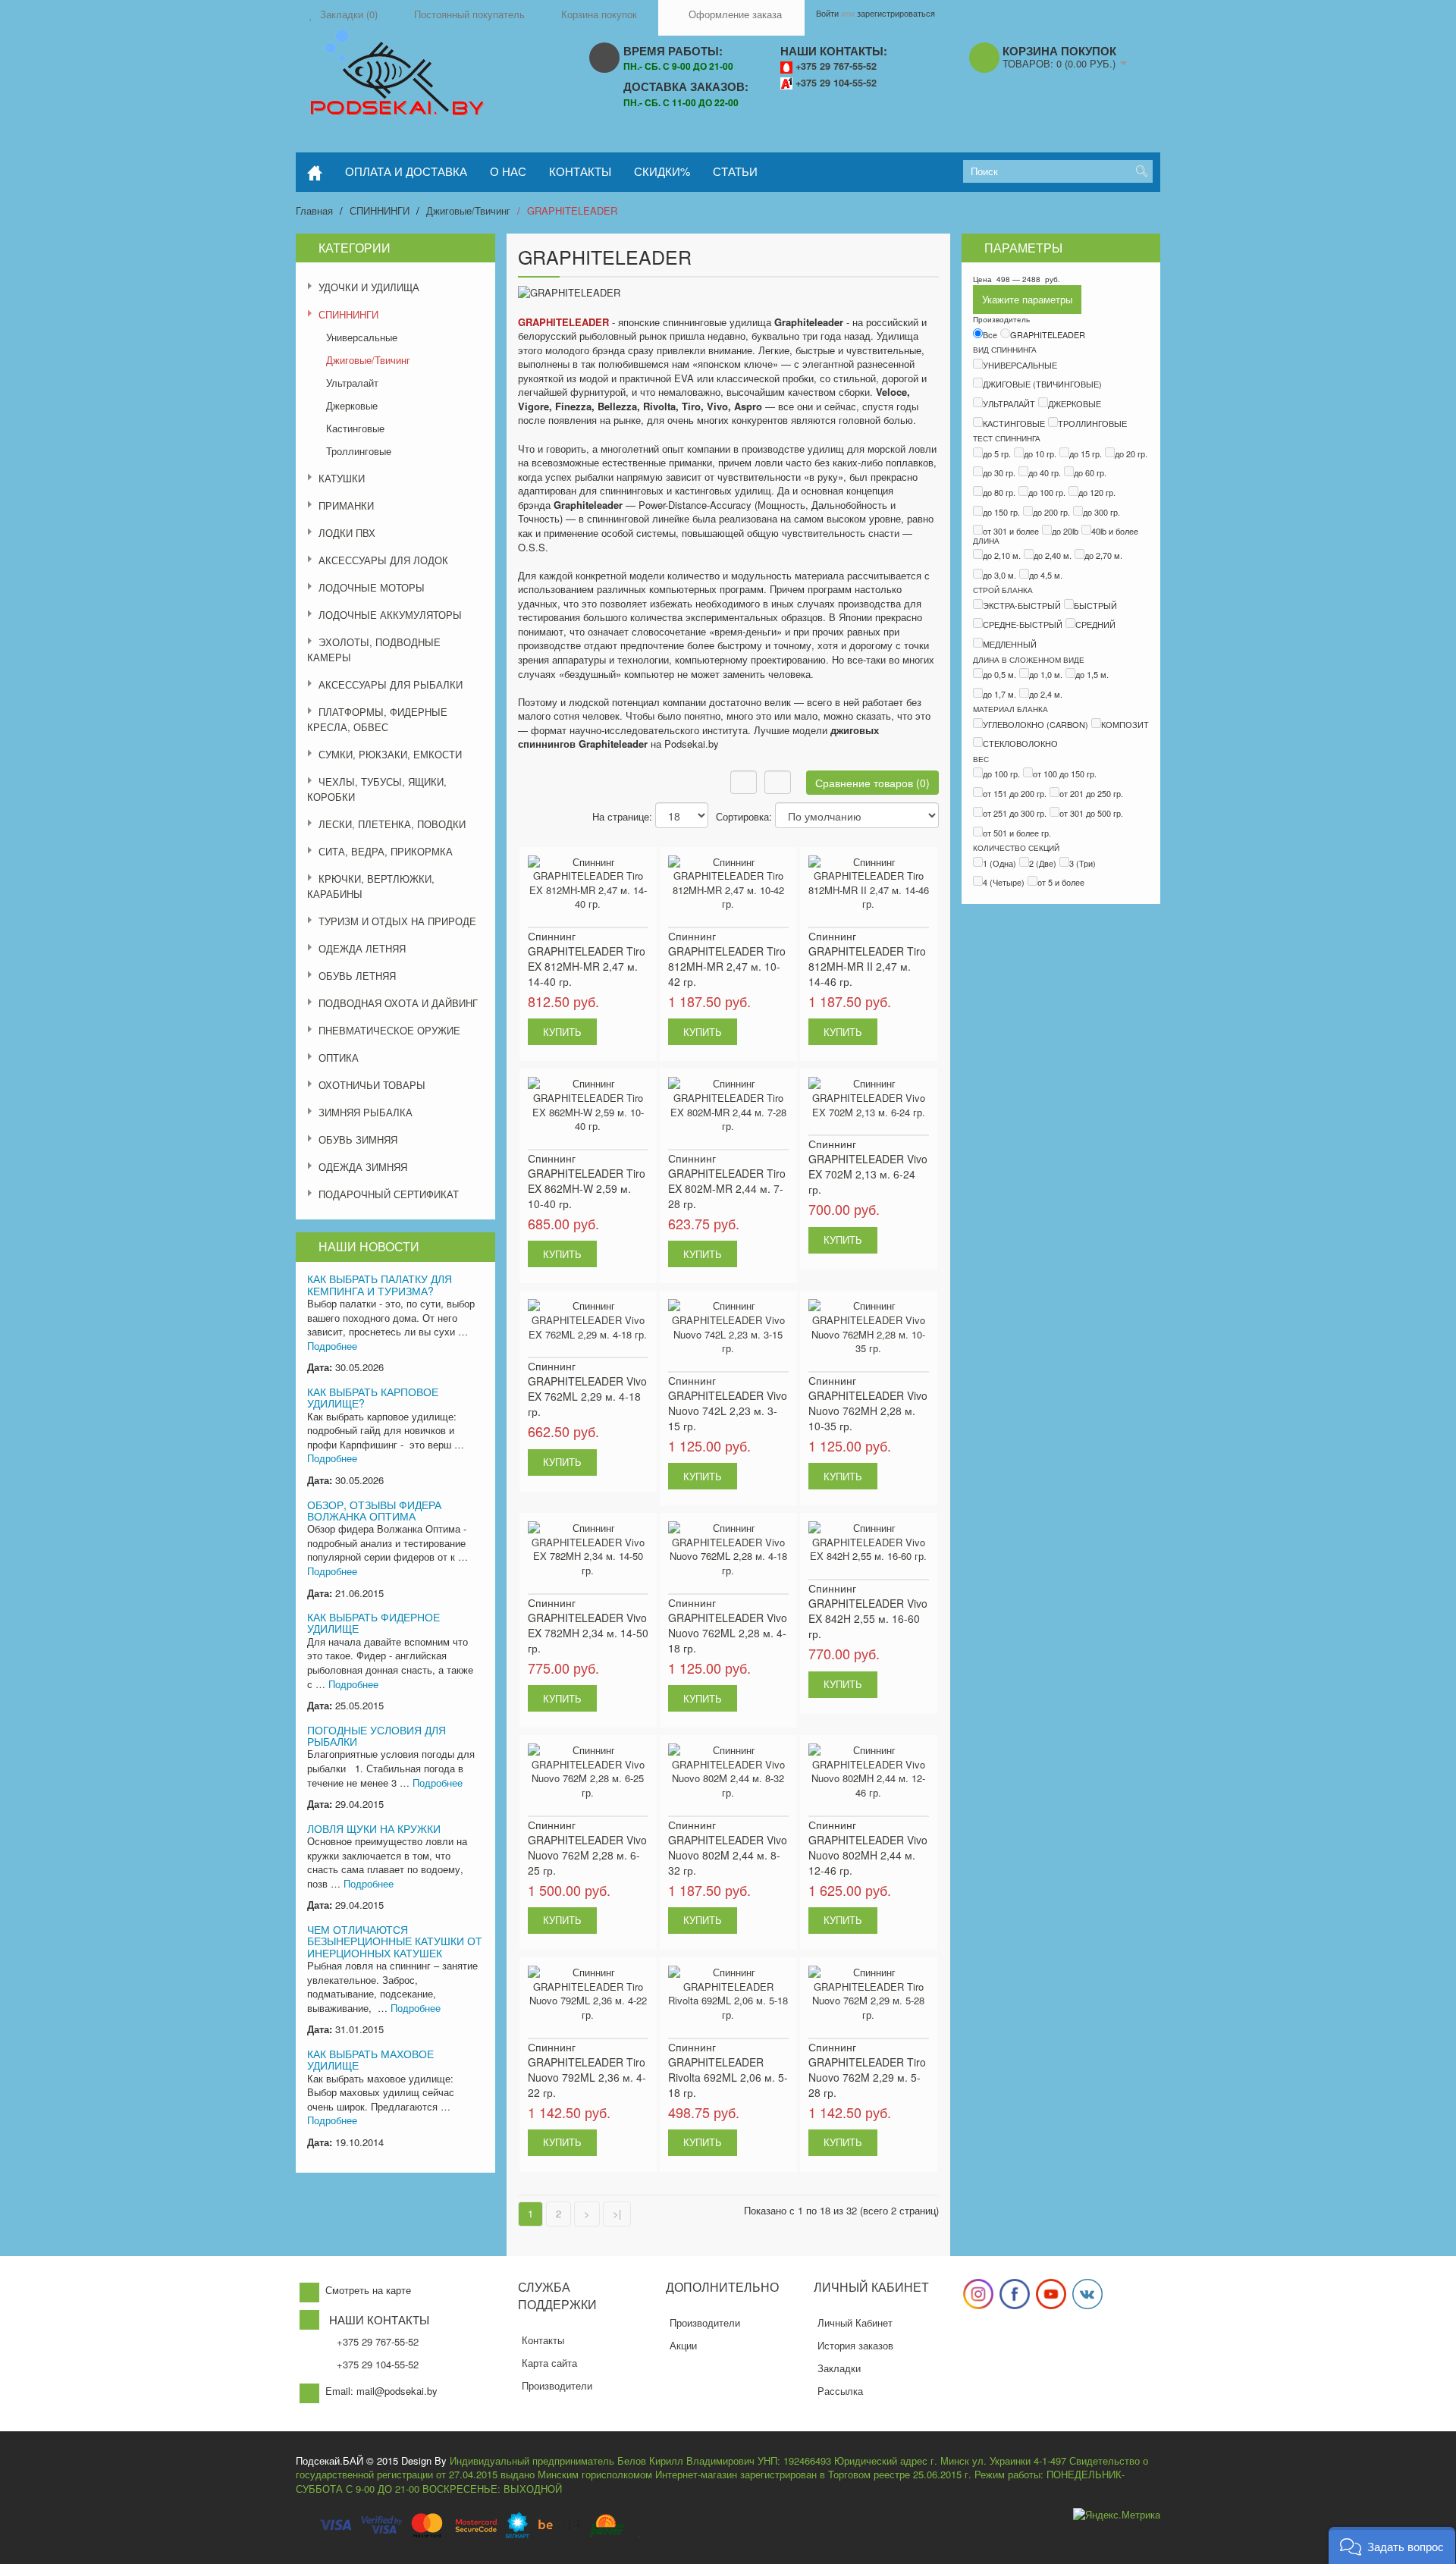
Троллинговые (359, 451)
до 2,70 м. (1103, 555)
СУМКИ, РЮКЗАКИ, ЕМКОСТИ (390, 754)
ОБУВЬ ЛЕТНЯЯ (357, 976)
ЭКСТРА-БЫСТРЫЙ (1022, 605)
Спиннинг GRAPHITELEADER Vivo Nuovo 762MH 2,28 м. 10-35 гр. (868, 1403)
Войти (827, 13)
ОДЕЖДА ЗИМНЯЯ (363, 1167)
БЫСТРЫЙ (1095, 605)
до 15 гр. (1086, 453)
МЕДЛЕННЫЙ (1010, 644)
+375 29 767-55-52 (836, 66)
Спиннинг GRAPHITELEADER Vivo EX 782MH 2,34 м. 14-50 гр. (588, 1625)
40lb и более (1115, 531)
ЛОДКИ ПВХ (347, 533)
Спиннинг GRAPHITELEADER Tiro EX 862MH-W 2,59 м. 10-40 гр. (587, 1181)
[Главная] (315, 172)
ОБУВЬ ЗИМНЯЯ (358, 1139)
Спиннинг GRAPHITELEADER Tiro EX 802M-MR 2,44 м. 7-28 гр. (727, 1181)
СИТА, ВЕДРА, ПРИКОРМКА (386, 851)
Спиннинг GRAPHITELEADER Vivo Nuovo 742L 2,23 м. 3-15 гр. (728, 1403)
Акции (683, 2345)
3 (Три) (1083, 863)
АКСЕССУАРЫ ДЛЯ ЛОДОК (383, 560)
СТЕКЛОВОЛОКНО (1020, 743)
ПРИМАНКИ (346, 505)
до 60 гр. (1090, 472)
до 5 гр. (997, 453)
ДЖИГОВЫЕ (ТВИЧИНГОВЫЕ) (1042, 384)
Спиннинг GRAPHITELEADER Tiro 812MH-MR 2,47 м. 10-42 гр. (727, 959)
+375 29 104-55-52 (836, 83)
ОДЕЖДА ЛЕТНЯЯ (362, 948)
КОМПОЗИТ (1125, 724)
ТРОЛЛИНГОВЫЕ (1092, 423)
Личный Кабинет (855, 2322)
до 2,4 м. (1046, 694)
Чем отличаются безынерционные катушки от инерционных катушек (395, 1941)
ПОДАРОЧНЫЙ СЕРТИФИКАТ (389, 1194)
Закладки (839, 2368)
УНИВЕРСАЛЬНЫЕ (1020, 365)
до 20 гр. (1131, 453)
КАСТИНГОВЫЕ (1014, 423)
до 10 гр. (1040, 453)
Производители (557, 2385)
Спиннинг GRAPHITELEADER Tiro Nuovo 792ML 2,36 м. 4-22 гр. (587, 2070)
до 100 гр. (1047, 492)
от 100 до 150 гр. (1065, 774)
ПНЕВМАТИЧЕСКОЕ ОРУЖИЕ (389, 1030)
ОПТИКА (339, 1058)
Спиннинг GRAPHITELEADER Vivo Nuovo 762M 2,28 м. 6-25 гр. (587, 1847)
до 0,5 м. (999, 674)
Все (990, 334)
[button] (1392, 2545)
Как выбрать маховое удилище (370, 2059)
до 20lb (1065, 531)
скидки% (662, 171)
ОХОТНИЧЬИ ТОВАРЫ (372, 1085)
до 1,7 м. (999, 694)
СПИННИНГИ (380, 210)
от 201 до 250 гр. (1091, 793)
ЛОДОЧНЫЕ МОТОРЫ (372, 587)
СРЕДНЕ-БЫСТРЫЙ (1023, 624)
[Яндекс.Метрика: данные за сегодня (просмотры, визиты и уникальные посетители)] (1117, 2515)
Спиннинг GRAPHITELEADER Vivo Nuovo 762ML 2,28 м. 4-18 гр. (728, 1625)
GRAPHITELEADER (572, 210)
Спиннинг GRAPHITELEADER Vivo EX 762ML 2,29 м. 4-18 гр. (587, 1389)
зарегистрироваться (896, 13)
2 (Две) (1043, 863)
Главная (314, 210)
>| (617, 2213)
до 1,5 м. (1092, 674)
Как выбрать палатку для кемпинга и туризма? (380, 1284)
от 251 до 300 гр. (1015, 813)
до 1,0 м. (1046, 674)
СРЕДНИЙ (1095, 624)
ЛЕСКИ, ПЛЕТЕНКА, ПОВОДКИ (392, 824)
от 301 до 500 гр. (1091, 813)
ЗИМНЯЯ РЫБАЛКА (366, 1112)
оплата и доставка (406, 171)
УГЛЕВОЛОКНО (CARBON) (1036, 724)
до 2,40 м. (1053, 555)
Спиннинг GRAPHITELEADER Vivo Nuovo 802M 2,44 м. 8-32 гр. (728, 1847)
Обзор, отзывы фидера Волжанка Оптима (374, 1510)
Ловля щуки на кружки (374, 1828)
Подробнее (332, 1346)
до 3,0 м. (999, 575)
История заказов (855, 2345)
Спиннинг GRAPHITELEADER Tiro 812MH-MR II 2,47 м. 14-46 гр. (867, 959)
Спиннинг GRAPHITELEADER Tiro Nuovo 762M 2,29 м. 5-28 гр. (867, 2070)
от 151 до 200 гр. (1015, 793)
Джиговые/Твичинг (468, 210)
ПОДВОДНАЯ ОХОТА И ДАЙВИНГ (398, 1003)
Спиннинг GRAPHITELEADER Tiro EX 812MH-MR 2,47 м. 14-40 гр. (587, 959)
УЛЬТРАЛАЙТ (1009, 403)
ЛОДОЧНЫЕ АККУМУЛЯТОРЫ (390, 615)
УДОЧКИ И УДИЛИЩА (369, 287)
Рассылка (840, 2391)
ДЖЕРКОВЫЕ (1075, 403)
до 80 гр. (999, 492)
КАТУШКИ (342, 478)
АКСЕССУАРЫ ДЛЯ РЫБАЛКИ (391, 684)
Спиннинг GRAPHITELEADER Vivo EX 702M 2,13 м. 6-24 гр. (868, 1166)
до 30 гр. (999, 472)
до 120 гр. (1097, 492)
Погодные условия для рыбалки (377, 1735)
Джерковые (352, 405)
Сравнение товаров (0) (872, 783)
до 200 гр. (1051, 512)
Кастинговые (355, 428)
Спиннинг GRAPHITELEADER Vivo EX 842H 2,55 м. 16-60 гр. (868, 1611)
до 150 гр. (1001, 512)
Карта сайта (549, 2363)
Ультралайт (352, 383)
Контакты (543, 2340)
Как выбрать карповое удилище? (373, 1397)
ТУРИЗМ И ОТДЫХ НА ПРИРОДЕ (397, 921)
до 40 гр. (1045, 472)
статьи (735, 171)
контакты (580, 171)
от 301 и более (1011, 531)
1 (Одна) (999, 863)
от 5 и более (1061, 882)
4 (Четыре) (1004, 882)
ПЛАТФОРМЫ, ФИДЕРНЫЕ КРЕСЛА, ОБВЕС (377, 719)
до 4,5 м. (1046, 575)
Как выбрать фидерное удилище (373, 1623)
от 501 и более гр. (1017, 833)
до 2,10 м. (1002, 555)
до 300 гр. (1101, 512)
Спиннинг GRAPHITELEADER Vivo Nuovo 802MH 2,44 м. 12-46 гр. (868, 1847)
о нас (508, 171)
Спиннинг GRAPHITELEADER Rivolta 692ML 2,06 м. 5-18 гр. (728, 2070)
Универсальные (362, 337)
